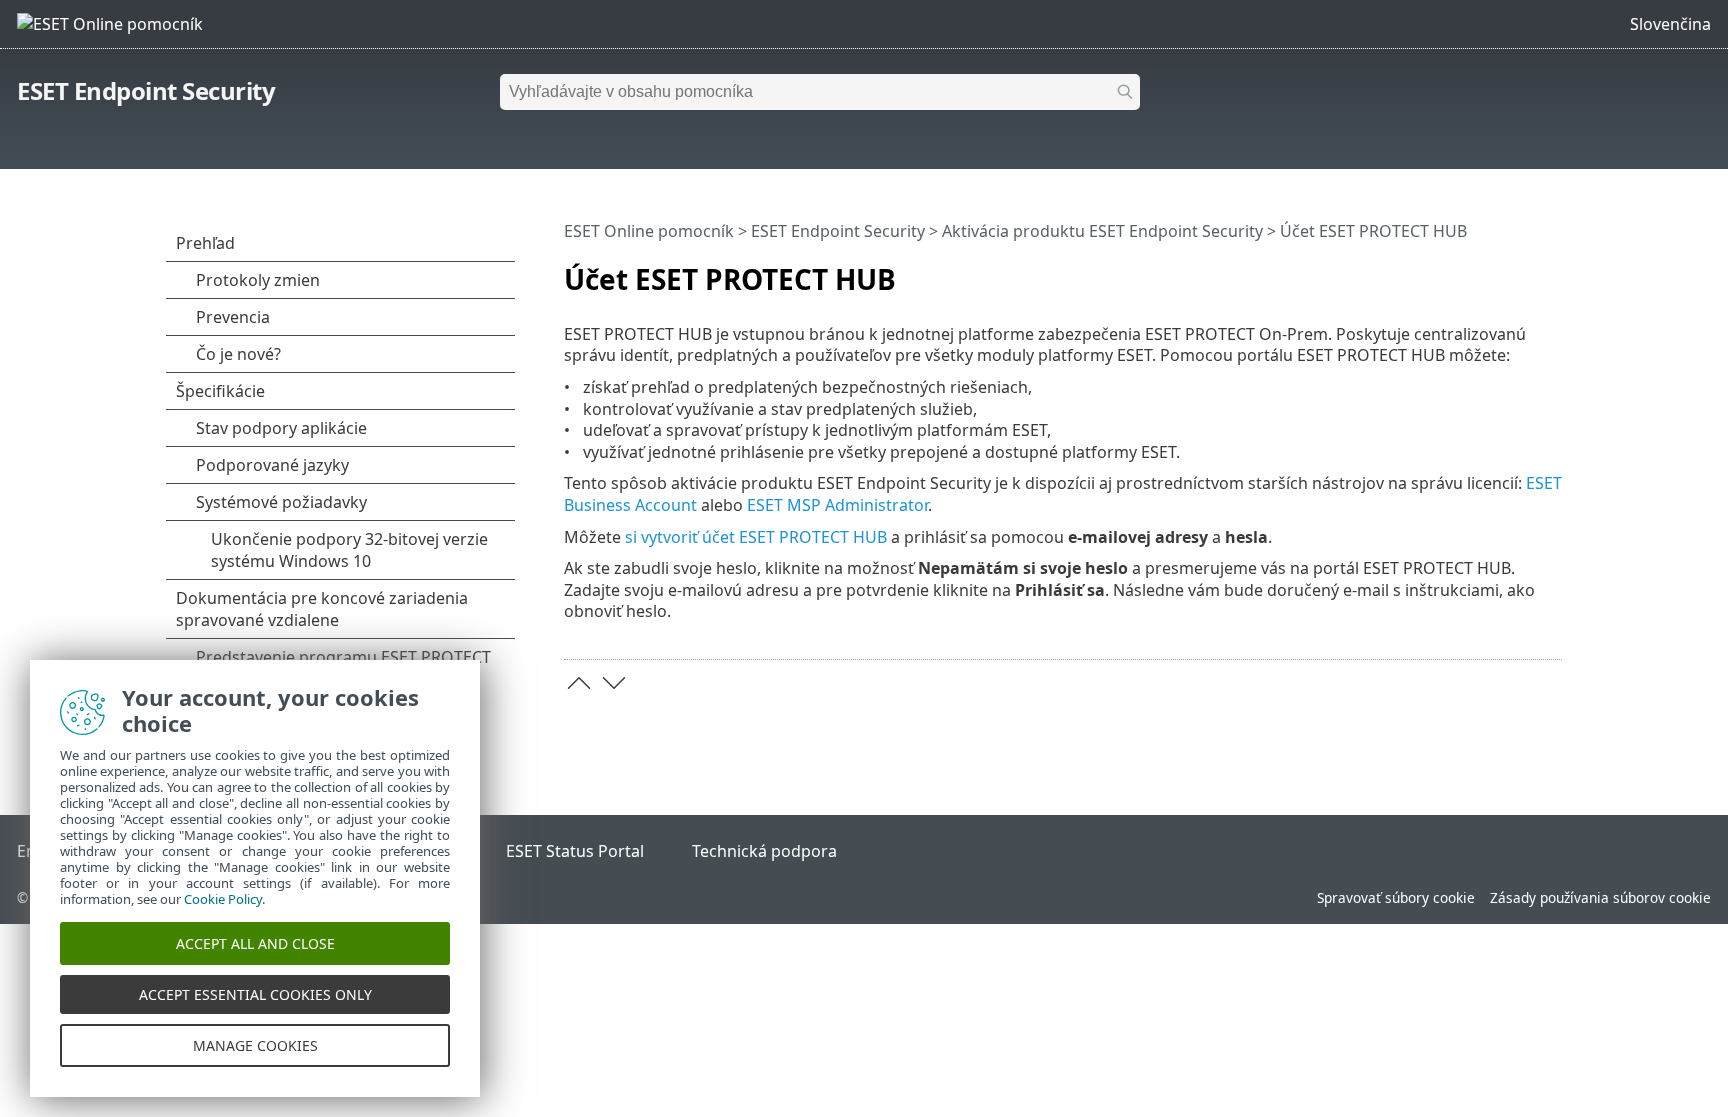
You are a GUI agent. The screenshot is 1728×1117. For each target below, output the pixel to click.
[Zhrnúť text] (1551, 271)
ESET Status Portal (575, 851)
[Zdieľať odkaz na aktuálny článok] (1491, 271)
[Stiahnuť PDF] (1521, 271)
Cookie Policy (223, 899)
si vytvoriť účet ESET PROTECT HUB (756, 537)
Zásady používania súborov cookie (1600, 897)
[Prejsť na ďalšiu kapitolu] (614, 683)
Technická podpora (764, 851)
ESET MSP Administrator (837, 505)
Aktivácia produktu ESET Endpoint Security (1102, 231)
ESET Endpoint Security (146, 90)
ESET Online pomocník (649, 231)
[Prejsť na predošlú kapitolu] (579, 683)
